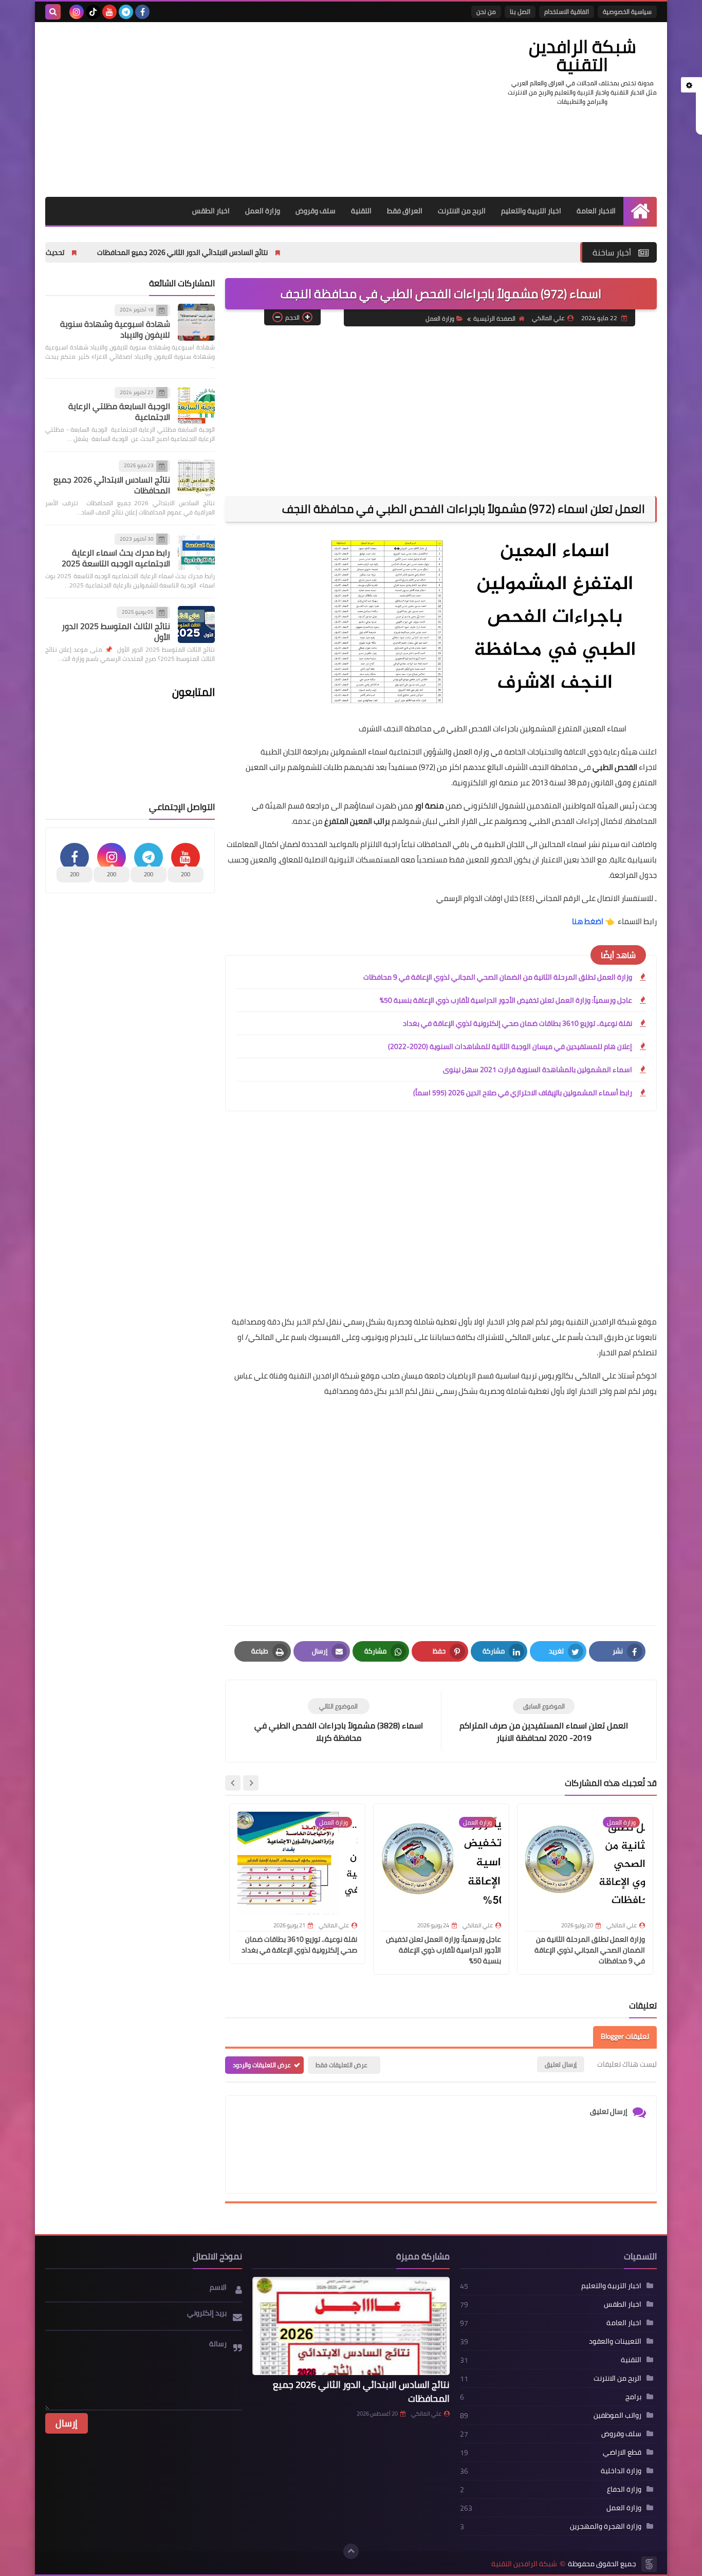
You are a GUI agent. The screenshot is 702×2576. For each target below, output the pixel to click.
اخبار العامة (624, 2323)
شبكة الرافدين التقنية (583, 55)
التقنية (361, 211)
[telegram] (126, 12)
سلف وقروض (316, 211)
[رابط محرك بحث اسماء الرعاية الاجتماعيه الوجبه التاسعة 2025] (196, 551)
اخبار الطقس (211, 211)
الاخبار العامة (596, 211)
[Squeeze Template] (649, 2564)
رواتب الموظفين (617, 2415)
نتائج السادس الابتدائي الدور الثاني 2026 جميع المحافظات (268, 252)
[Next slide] (233, 1783)
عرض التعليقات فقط (341, 2065)
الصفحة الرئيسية (494, 318)
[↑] (351, 2551)
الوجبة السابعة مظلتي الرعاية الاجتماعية (119, 411)
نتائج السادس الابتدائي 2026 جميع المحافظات (112, 485)
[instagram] (77, 12)
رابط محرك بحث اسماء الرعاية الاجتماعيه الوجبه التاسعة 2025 (116, 558)
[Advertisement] (232, 109)
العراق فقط (405, 211)
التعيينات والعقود (615, 2341)
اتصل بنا (520, 12)
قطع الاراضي (622, 2452)
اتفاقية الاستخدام (567, 12)
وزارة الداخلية (621, 2471)
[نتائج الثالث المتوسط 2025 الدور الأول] (196, 624)
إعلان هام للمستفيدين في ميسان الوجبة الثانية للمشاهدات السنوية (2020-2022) (510, 1046)
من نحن (486, 12)
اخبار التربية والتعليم (531, 211)
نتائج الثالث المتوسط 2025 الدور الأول (116, 631)
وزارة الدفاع (624, 2489)
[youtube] (109, 12)
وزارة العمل (263, 211)
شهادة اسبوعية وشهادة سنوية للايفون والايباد (115, 329)
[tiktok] (93, 12)
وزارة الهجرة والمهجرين (606, 2526)
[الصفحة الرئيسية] (640, 211)
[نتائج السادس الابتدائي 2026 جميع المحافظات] (196, 478)
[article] (338, 1721)
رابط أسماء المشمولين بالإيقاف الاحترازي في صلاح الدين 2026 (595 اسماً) (523, 1093)
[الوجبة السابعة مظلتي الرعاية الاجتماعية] (196, 405)
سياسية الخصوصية (627, 12)
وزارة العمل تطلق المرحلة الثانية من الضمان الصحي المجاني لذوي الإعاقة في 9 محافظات (498, 977)
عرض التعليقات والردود (262, 2065)
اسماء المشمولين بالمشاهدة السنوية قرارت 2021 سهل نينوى (538, 1070)
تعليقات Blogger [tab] (625, 2036)
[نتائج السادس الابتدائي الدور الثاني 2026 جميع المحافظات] (351, 2326)
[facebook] (142, 12)
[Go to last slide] (251, 1783)
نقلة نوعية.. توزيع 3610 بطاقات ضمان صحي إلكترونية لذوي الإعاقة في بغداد (518, 1023)
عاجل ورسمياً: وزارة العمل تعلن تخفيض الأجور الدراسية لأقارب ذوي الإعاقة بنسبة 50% (506, 1000)
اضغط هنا (587, 921)
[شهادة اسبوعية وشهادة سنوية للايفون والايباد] (196, 322)
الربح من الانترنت (462, 211)
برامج (633, 2397)
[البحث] (53, 12)
